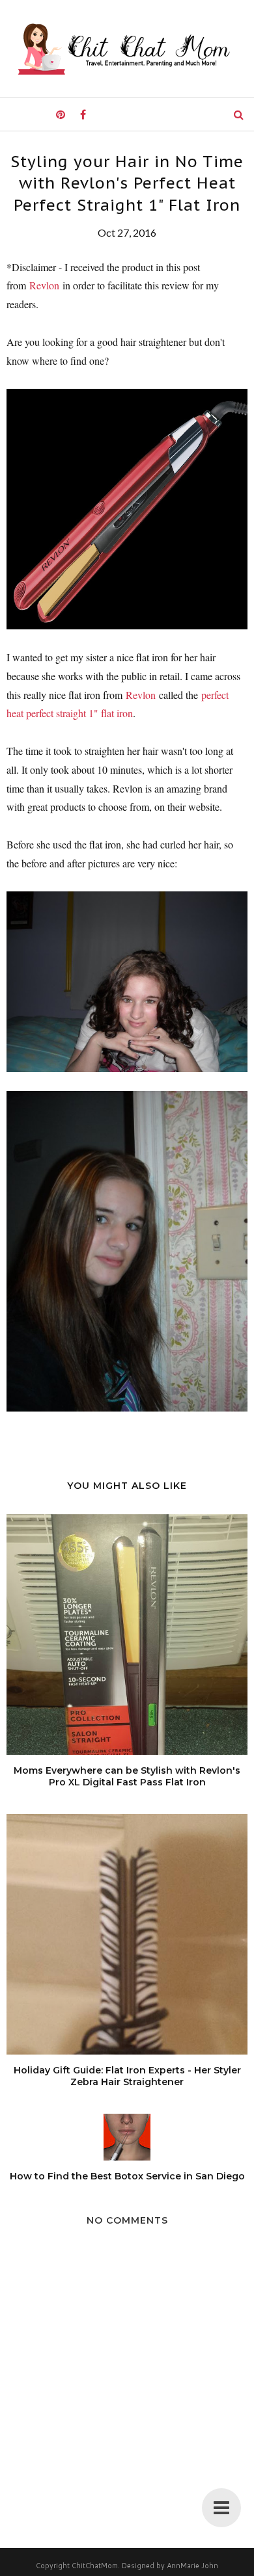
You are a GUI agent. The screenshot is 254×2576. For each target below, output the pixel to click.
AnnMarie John (192, 2566)
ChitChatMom (95, 2566)
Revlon (44, 285)
